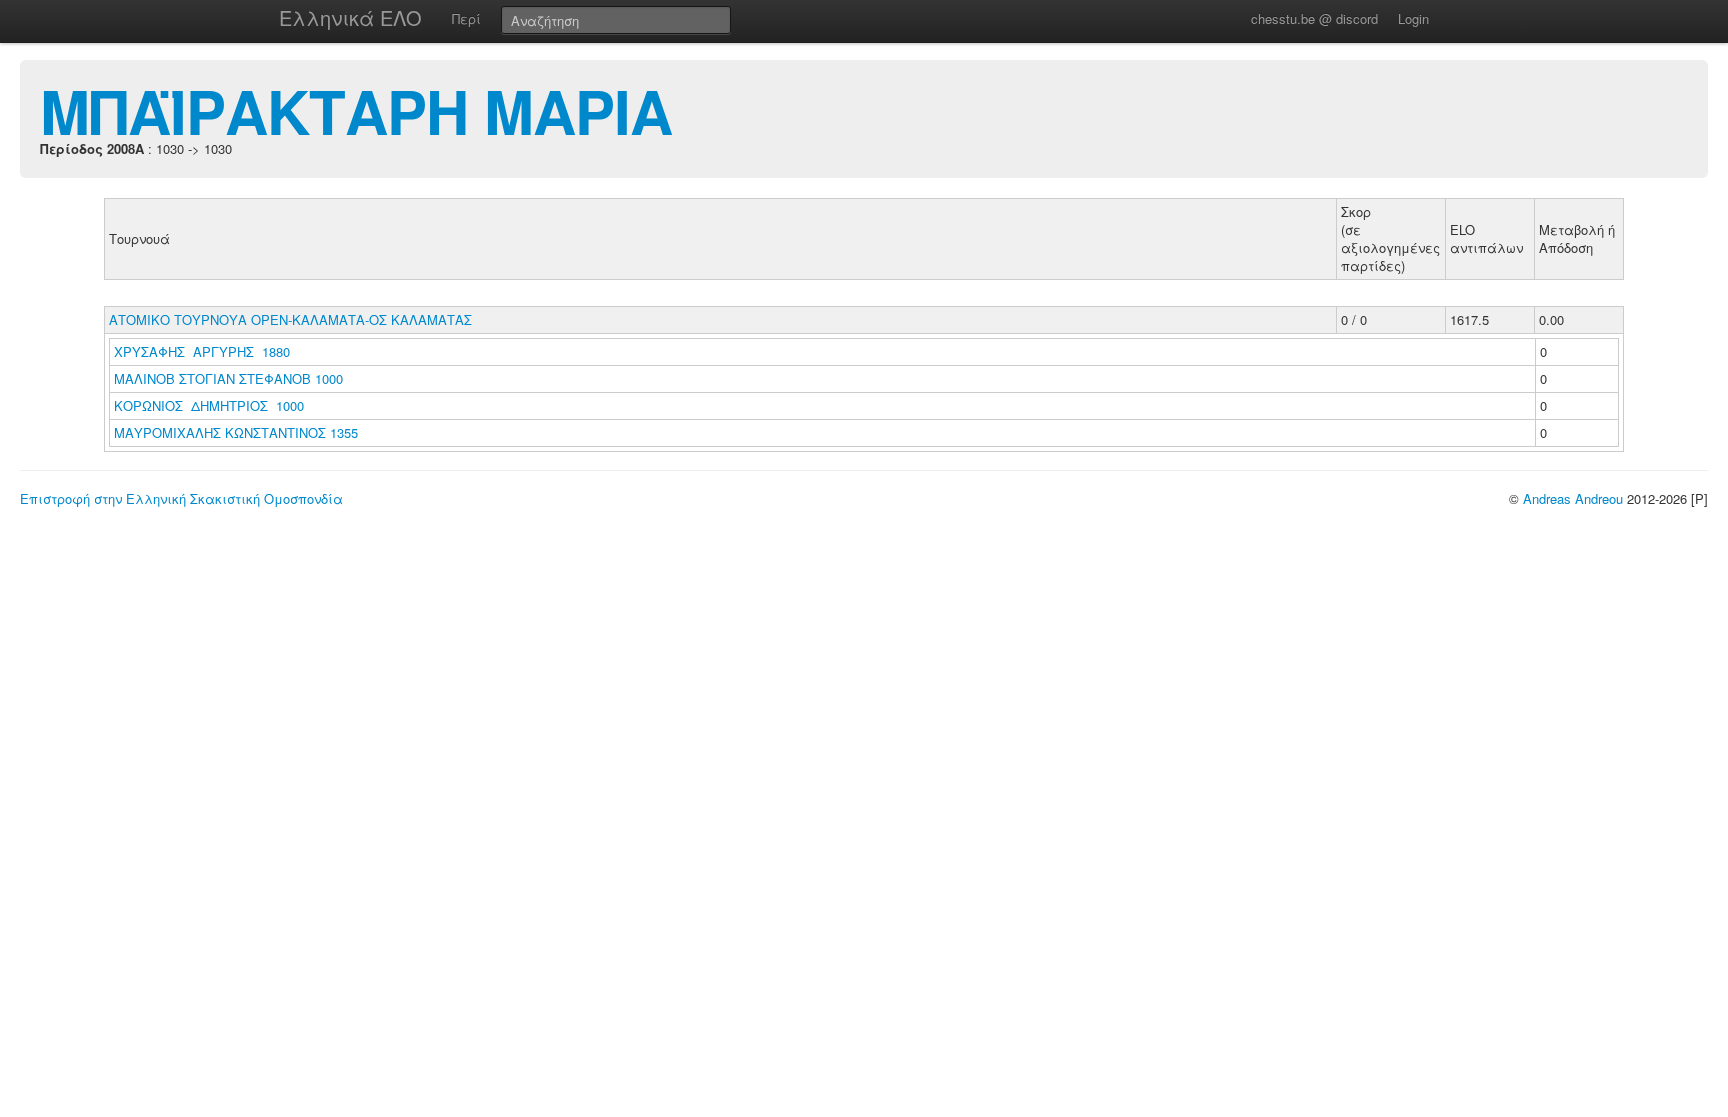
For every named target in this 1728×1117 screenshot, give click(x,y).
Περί (466, 18)
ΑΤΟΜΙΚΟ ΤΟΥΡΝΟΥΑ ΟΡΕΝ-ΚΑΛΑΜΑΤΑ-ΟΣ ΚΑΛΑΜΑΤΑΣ (290, 319)
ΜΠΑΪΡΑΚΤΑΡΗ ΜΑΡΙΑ (356, 110)
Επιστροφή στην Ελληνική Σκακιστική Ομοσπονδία (181, 498)
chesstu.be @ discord (1314, 18)
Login (1413, 18)
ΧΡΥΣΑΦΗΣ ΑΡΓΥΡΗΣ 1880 (202, 351)
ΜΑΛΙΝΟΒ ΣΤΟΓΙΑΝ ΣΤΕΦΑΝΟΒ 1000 (228, 378)
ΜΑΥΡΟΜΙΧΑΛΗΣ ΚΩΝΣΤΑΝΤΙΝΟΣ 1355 (236, 432)
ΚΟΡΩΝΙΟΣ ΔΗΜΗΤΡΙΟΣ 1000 (209, 405)
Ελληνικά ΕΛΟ (350, 17)
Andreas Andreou (1573, 498)
